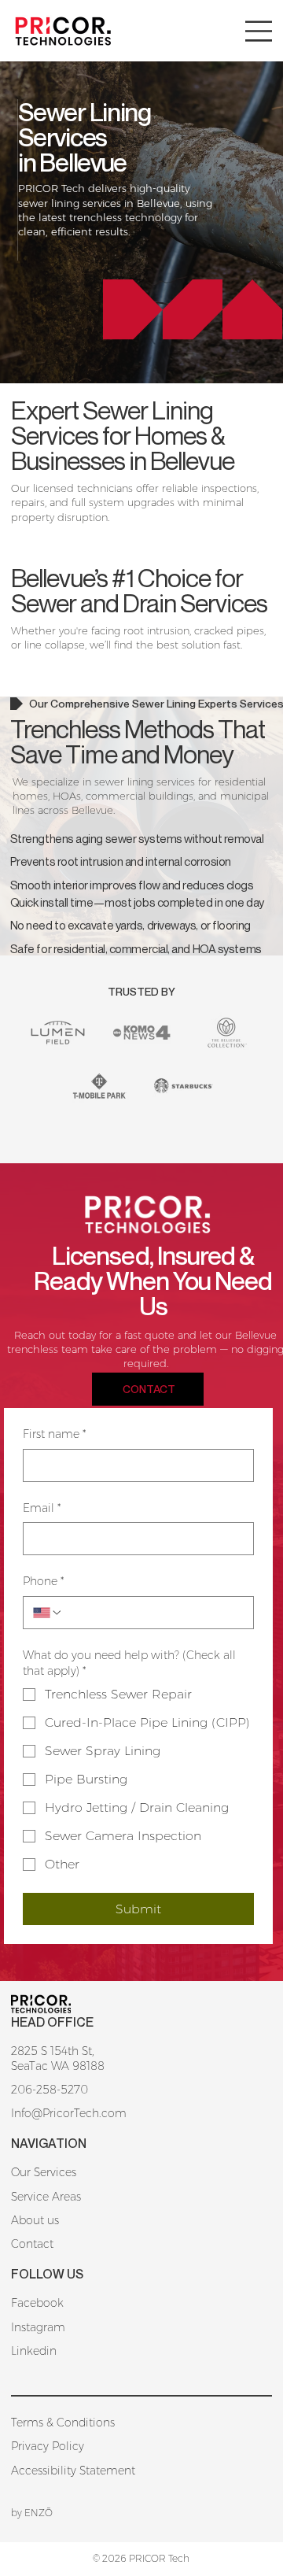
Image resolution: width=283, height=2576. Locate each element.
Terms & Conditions (63, 2423)
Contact (32, 2244)
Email (42, 1508)
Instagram (38, 2327)
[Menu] (259, 31)
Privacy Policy (48, 2446)
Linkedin (34, 2351)
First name (54, 1434)
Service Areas (46, 2197)
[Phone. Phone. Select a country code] (48, 1613)
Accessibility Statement (73, 2471)
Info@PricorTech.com (69, 2113)
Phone (43, 1581)
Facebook (37, 2303)
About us (35, 2220)
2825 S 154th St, (53, 2051)
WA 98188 (78, 2066)
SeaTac (31, 2066)
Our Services (44, 2172)
